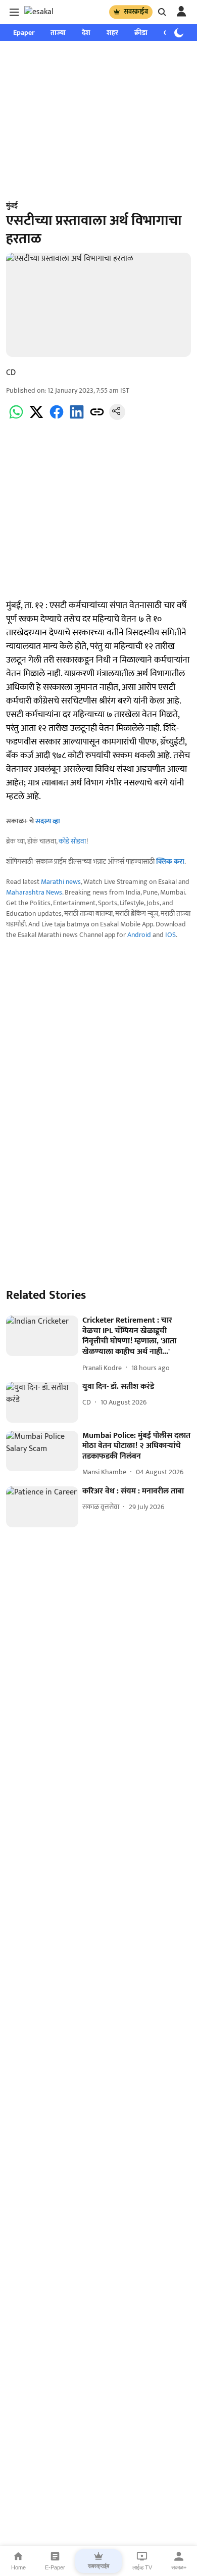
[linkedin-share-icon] (77, 418)
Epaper (24, 33)
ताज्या (58, 33)
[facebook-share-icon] (57, 418)
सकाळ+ (179, 2567)
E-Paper (55, 2567)
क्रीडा (141, 33)
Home (18, 2567)
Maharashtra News (34, 892)
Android (139, 935)
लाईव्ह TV (142, 2567)
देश (86, 33)
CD (11, 373)
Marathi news (61, 882)
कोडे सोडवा (72, 841)
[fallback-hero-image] (42, 1336)
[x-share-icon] (36, 418)
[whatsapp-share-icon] (16, 418)
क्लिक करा (170, 861)
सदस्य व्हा (48, 821)
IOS (170, 935)
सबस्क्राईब (136, 12)
